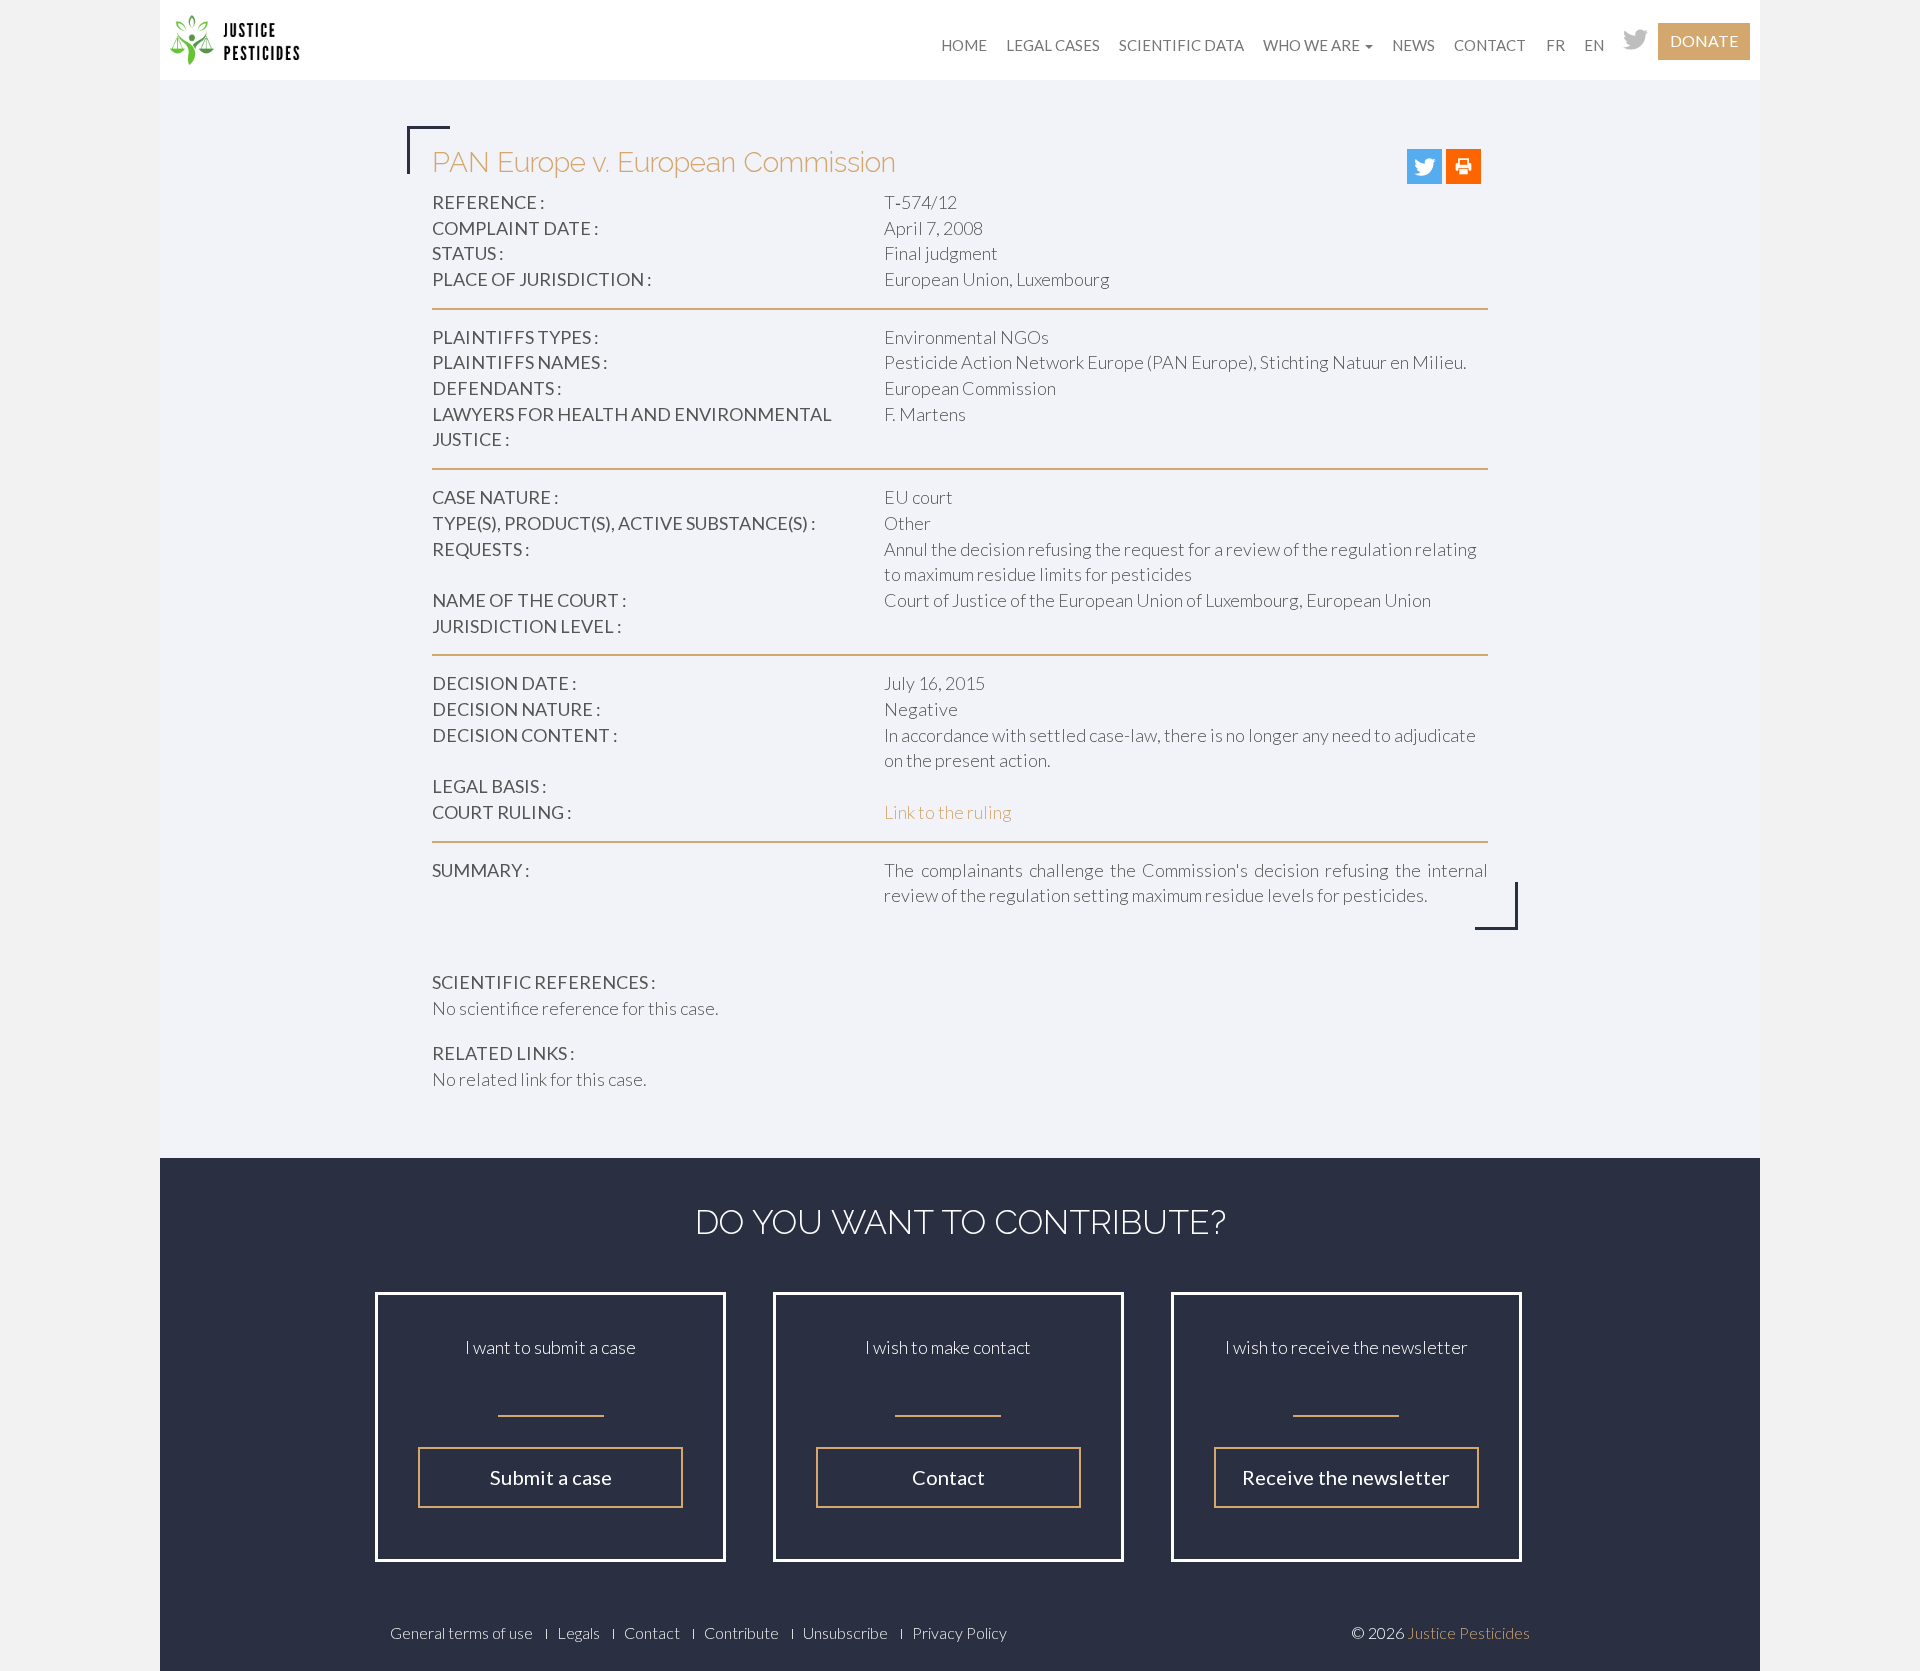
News (1413, 45)
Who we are (1313, 45)
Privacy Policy (959, 1632)
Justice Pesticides (1468, 1632)
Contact (1490, 45)
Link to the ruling (948, 812)
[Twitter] (1424, 166)
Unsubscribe (845, 1632)
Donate (1704, 40)
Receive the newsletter (1346, 1477)
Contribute (741, 1632)
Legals (578, 1632)
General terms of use (461, 1632)
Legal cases (1053, 45)
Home (964, 45)
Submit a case (551, 1477)
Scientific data (1181, 45)
